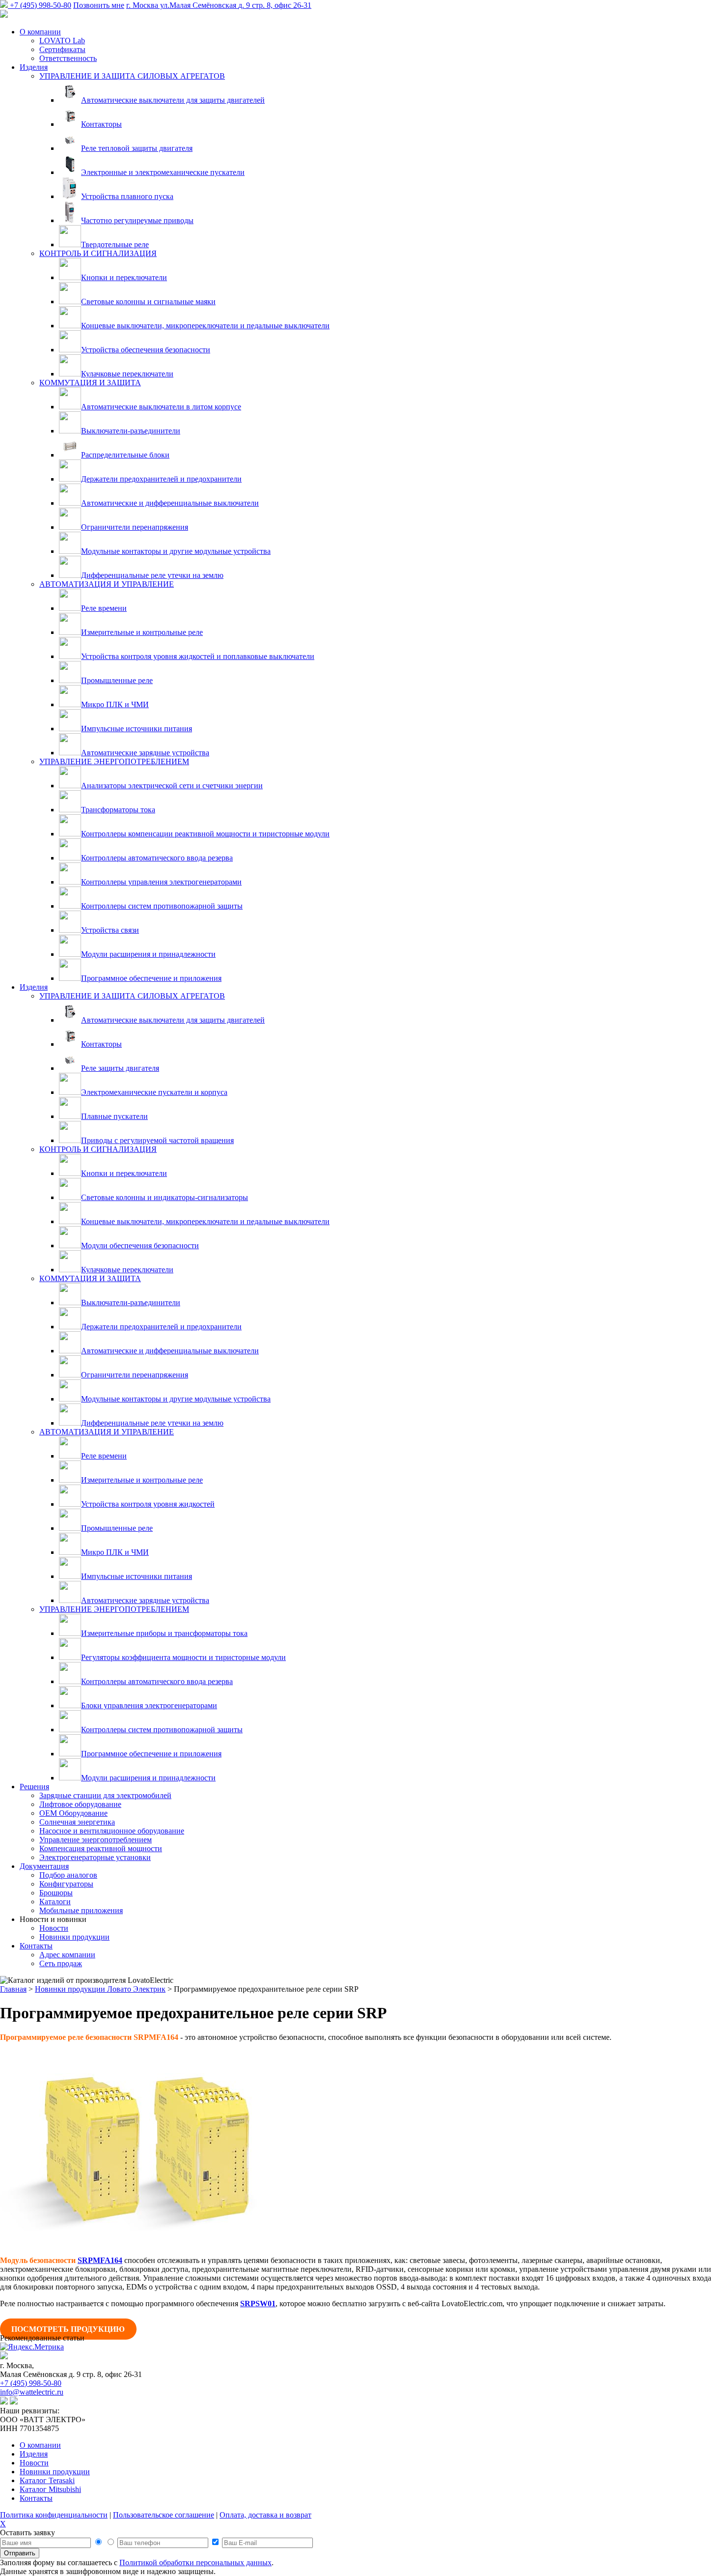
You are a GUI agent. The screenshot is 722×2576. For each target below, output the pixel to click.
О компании (40, 32)
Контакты (36, 1946)
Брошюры (56, 1893)
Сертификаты (62, 49)
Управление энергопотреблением (96, 1840)
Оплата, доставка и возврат (265, 2515)
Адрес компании (67, 1955)
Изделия (34, 67)
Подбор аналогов (68, 1875)
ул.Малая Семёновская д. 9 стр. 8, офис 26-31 (219, 5)
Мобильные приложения (81, 1910)
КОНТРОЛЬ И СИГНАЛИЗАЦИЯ (98, 253)
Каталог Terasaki (47, 2480)
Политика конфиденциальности (54, 2515)
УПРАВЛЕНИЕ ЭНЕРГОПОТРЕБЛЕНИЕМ (114, 761)
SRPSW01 (258, 2304)
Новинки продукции (74, 1937)
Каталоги (55, 1902)
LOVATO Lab (62, 41)
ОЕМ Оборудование (73, 1813)
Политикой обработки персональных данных (195, 2562)
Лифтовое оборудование (80, 1804)
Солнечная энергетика (77, 1822)
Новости (54, 1928)
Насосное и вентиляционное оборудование (112, 1831)
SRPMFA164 (100, 2260)
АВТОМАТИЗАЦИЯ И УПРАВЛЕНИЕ (107, 584)
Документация (44, 1866)
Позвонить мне (99, 5)
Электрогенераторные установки (95, 1857)
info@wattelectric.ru (32, 2392)
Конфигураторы (66, 1884)
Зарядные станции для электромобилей (105, 1795)
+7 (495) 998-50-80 (41, 5)
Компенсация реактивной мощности (101, 1848)
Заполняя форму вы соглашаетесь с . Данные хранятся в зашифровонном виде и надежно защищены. (137, 2567)
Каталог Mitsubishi (50, 2489)
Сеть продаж (61, 1963)
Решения (34, 1787)
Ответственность (68, 58)
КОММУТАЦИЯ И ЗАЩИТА (90, 383)
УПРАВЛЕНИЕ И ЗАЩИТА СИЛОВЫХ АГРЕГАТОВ (132, 76)
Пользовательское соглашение (164, 2515)
